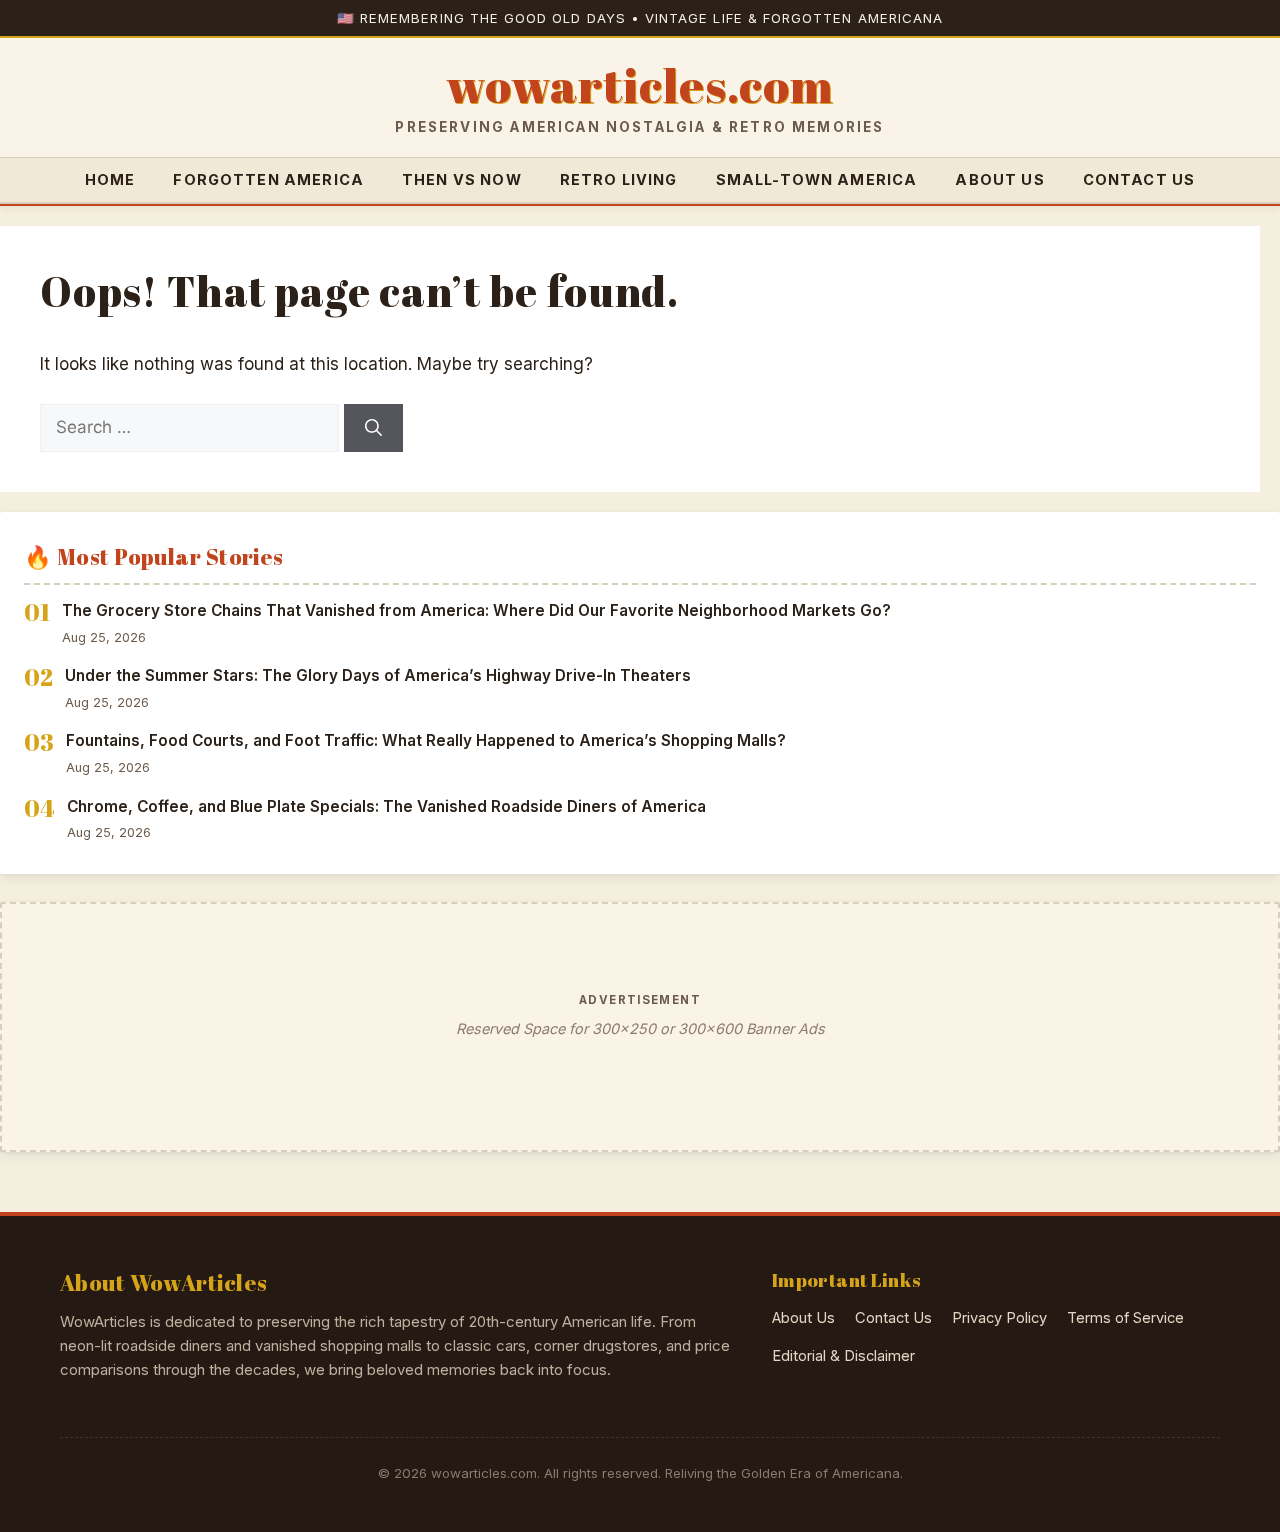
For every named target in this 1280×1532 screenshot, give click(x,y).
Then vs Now (462, 179)
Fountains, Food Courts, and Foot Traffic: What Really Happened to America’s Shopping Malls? (426, 740)
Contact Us (1139, 179)
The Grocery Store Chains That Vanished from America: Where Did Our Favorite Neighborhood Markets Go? (476, 610)
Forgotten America (268, 179)
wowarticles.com (639, 86)
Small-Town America (817, 179)
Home (110, 179)
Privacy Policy (999, 1318)
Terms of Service (1125, 1318)
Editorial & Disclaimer (843, 1356)
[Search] (373, 428)
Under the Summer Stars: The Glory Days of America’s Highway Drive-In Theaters (378, 675)
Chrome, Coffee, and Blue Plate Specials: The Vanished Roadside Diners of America (386, 806)
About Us (999, 179)
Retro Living (619, 179)
